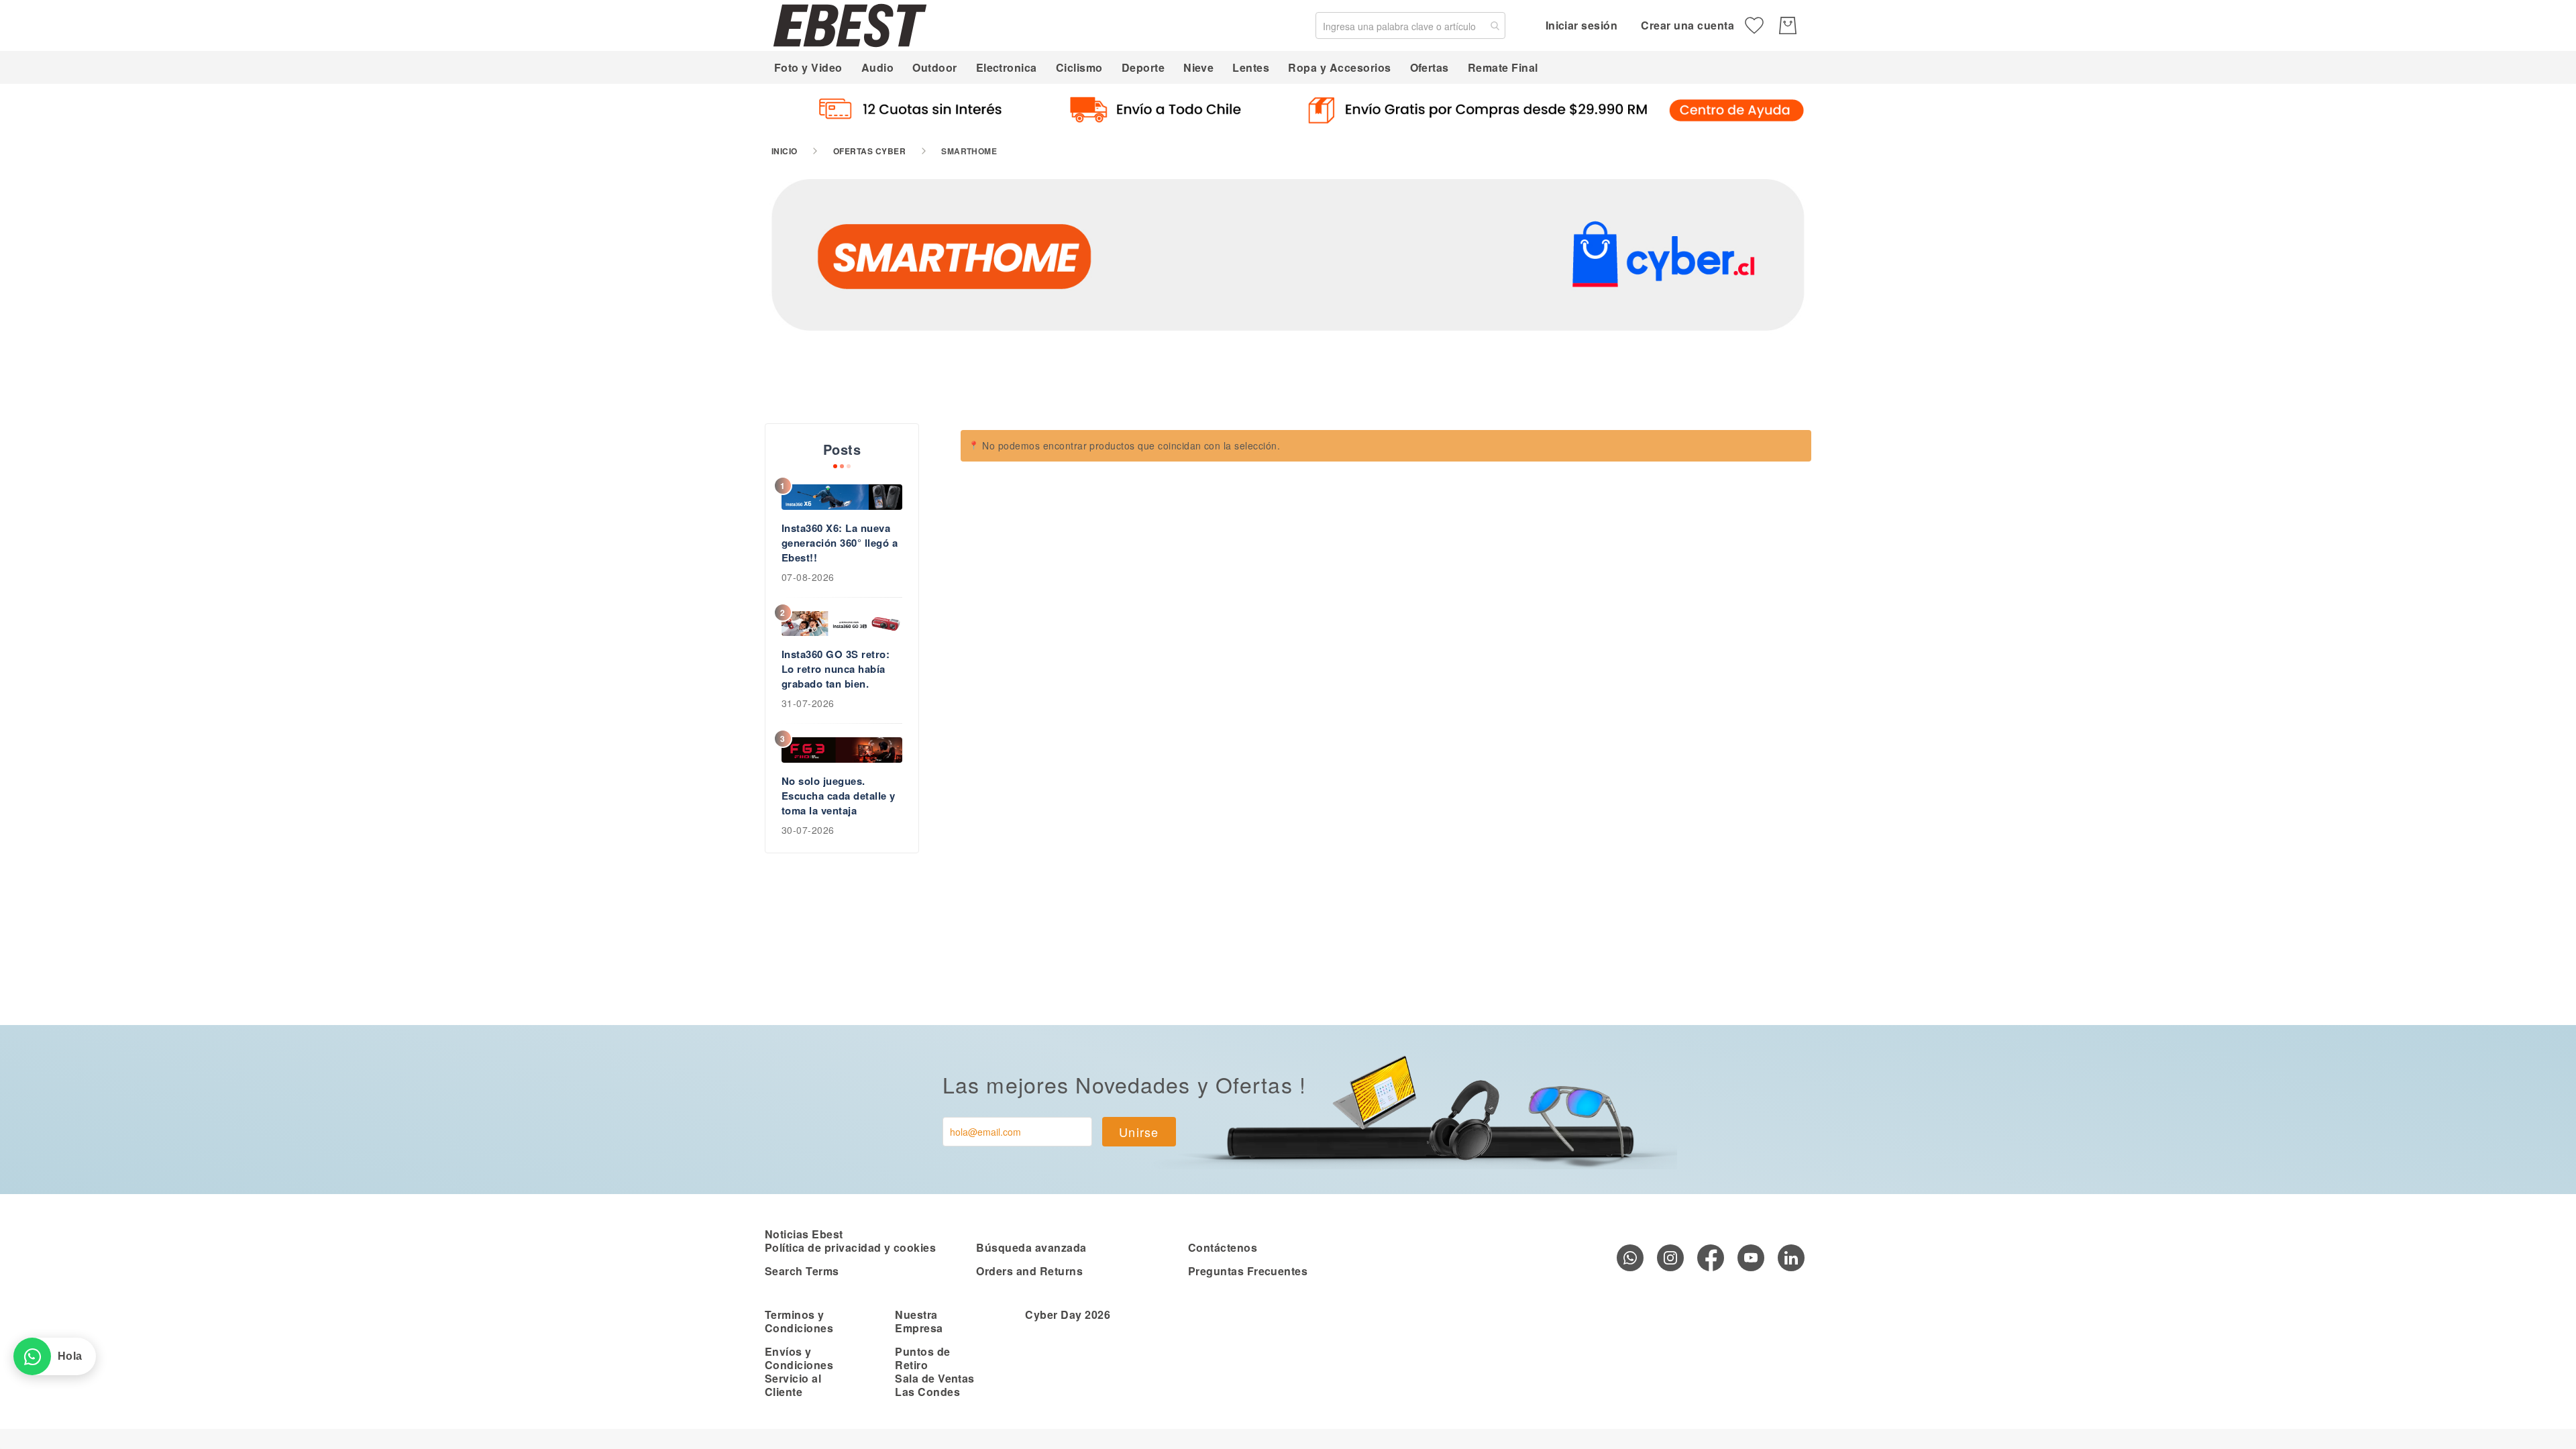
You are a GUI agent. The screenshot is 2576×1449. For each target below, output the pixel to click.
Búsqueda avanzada (1031, 1247)
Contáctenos (1223, 1247)
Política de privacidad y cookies (850, 1247)
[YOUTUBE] (1751, 1258)
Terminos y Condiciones (799, 1321)
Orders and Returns (1029, 1271)
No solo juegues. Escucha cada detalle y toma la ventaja (839, 796)
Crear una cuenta (1687, 25)
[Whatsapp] (1630, 1258)
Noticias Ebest (804, 1234)
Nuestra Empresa (919, 1321)
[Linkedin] (1791, 1258)
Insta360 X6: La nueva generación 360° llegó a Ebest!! (840, 543)
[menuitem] (808, 67)
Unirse (1139, 1132)
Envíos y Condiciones (799, 1358)
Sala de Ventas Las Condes (935, 1385)
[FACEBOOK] (1711, 1258)
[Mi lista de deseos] (1754, 25)
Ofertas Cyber (869, 151)
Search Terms (802, 1271)
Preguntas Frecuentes (1248, 1271)
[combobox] (1410, 25)
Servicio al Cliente (793, 1385)
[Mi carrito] (1788, 25)
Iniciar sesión (1582, 25)
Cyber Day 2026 (1068, 1314)
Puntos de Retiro (922, 1358)
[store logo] (850, 25)
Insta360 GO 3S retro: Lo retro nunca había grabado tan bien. (836, 669)
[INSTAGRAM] (1670, 1258)
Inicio (785, 151)
